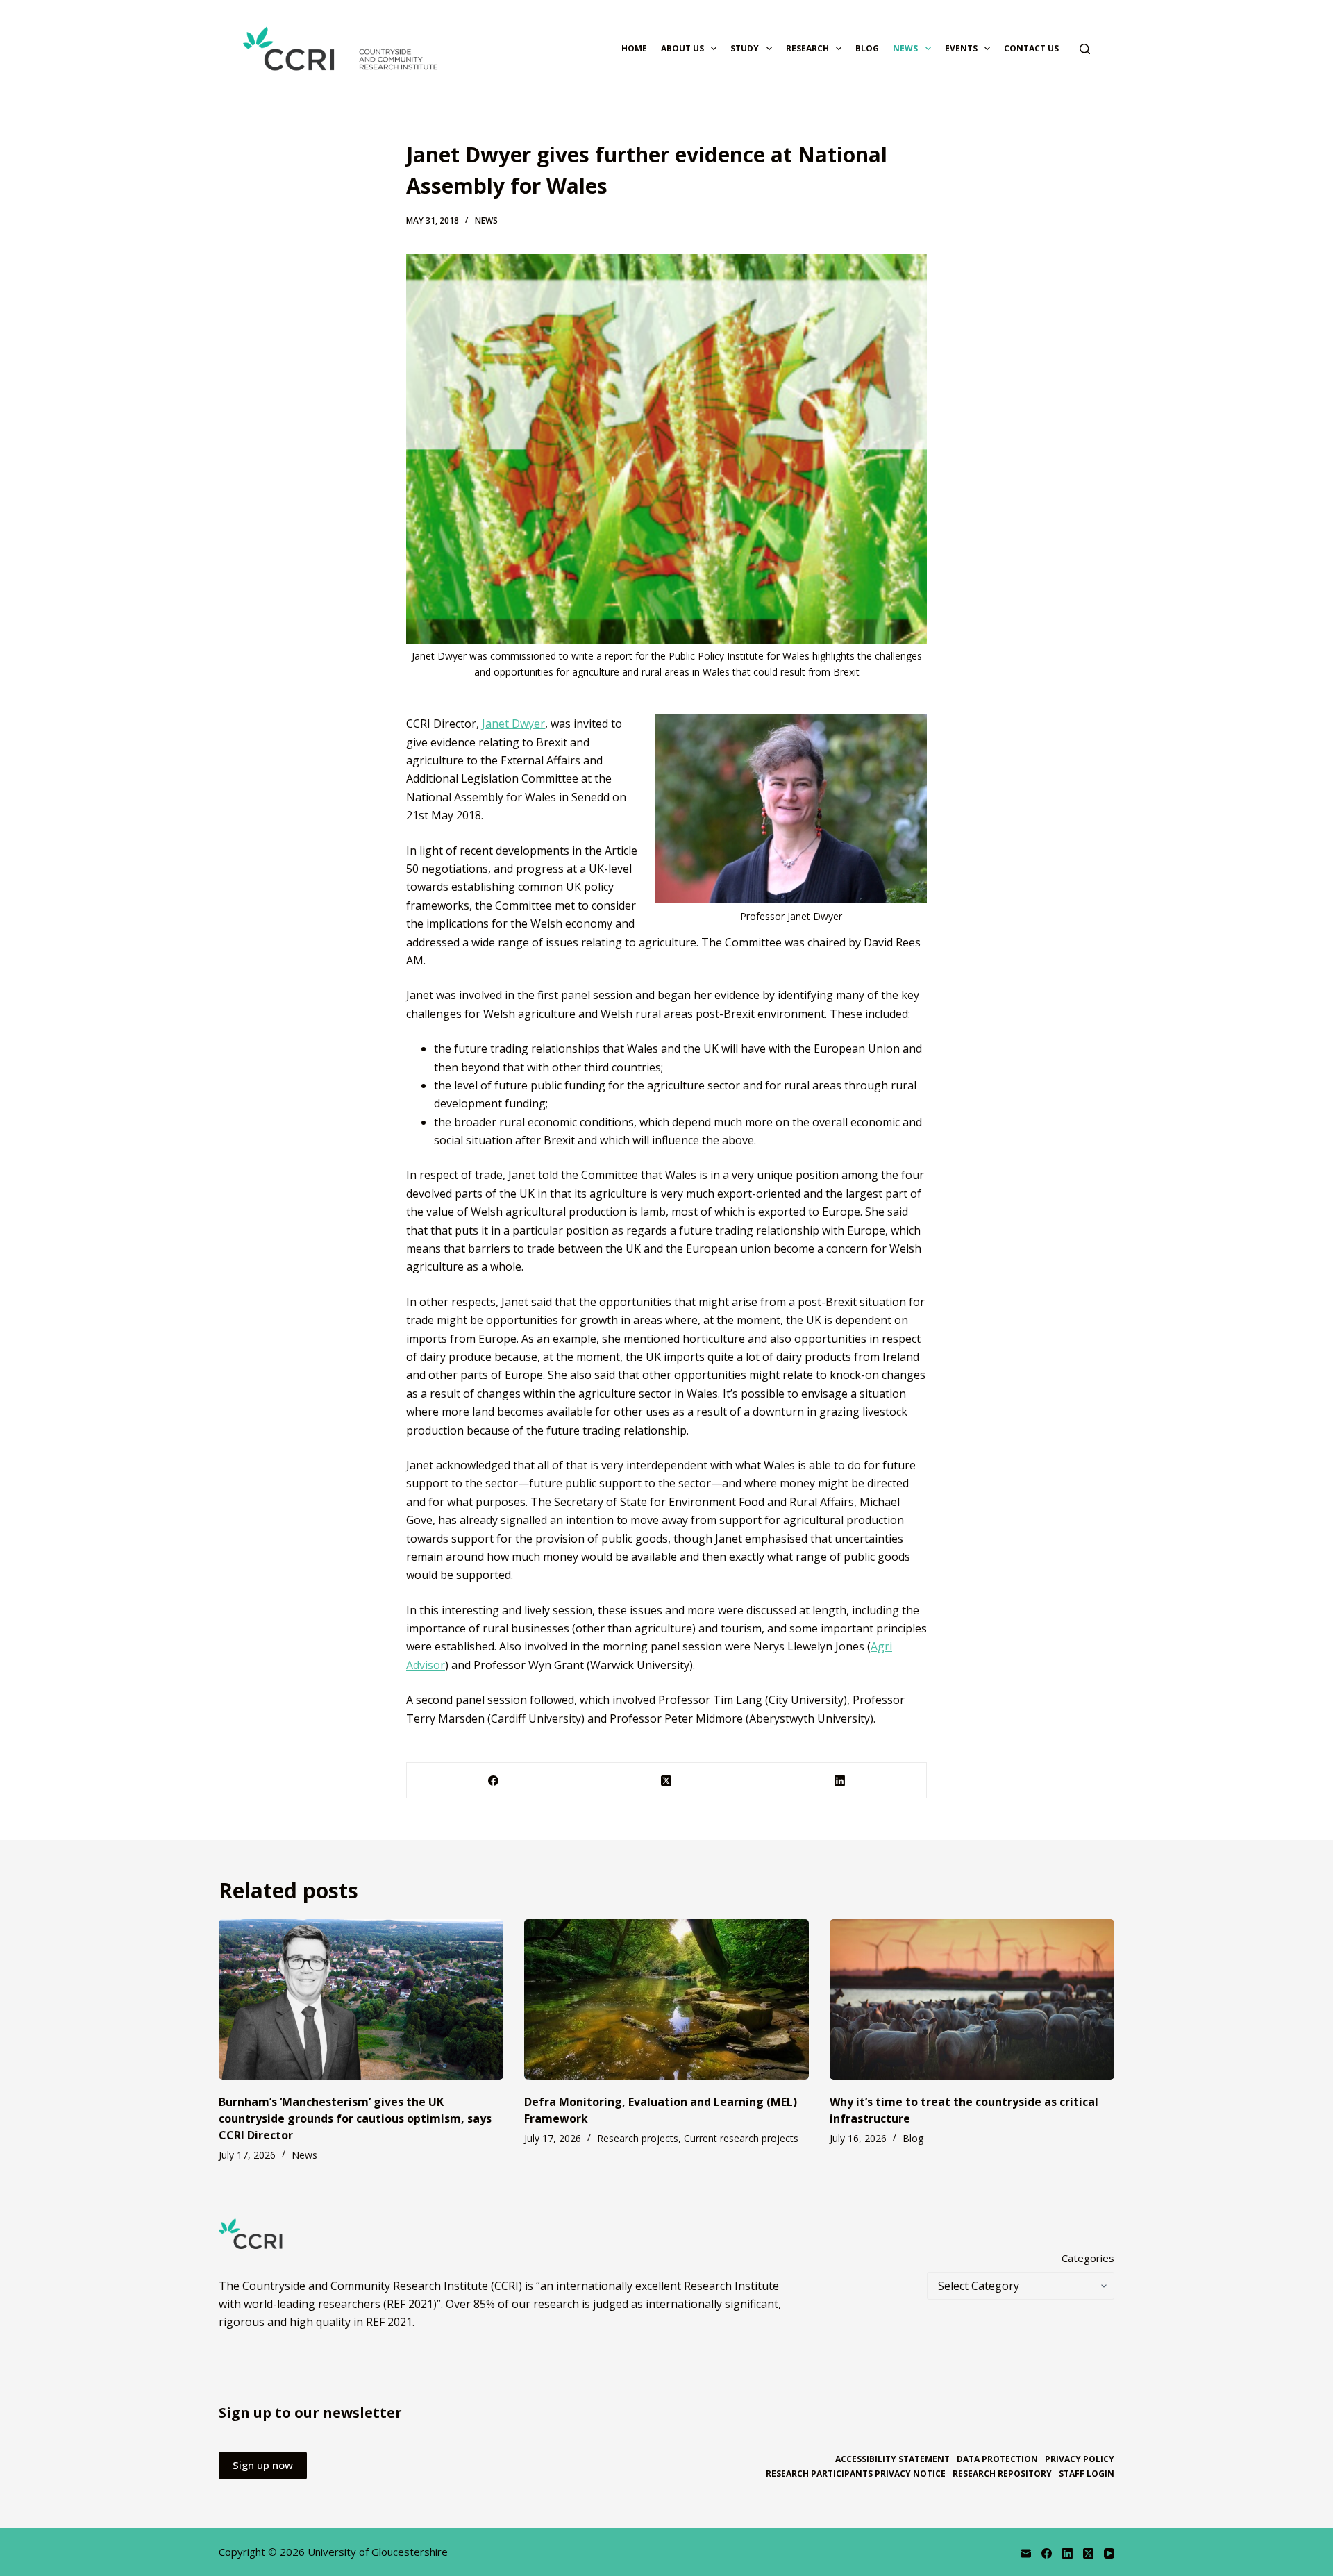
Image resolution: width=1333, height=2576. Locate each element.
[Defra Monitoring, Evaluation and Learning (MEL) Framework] (666, 1999)
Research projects (638, 2138)
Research (807, 48)
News (905, 48)
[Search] (1085, 49)
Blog (867, 48)
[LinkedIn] (840, 1781)
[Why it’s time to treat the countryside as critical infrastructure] (972, 1999)
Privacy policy (1080, 2459)
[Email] (1026, 2553)
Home (634, 48)
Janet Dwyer (513, 724)
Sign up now (263, 2465)
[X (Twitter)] (667, 1781)
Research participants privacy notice (856, 2474)
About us (682, 48)
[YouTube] (1109, 2553)
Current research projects (741, 2138)
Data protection (997, 2459)
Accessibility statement (892, 2459)
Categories (1088, 2258)
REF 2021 (389, 2322)
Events (961, 48)
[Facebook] (494, 1781)
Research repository (1002, 2474)
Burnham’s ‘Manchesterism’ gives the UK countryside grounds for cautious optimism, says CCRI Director (355, 2118)
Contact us (1031, 48)
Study (745, 48)
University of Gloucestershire (378, 2552)
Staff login (1087, 2474)
